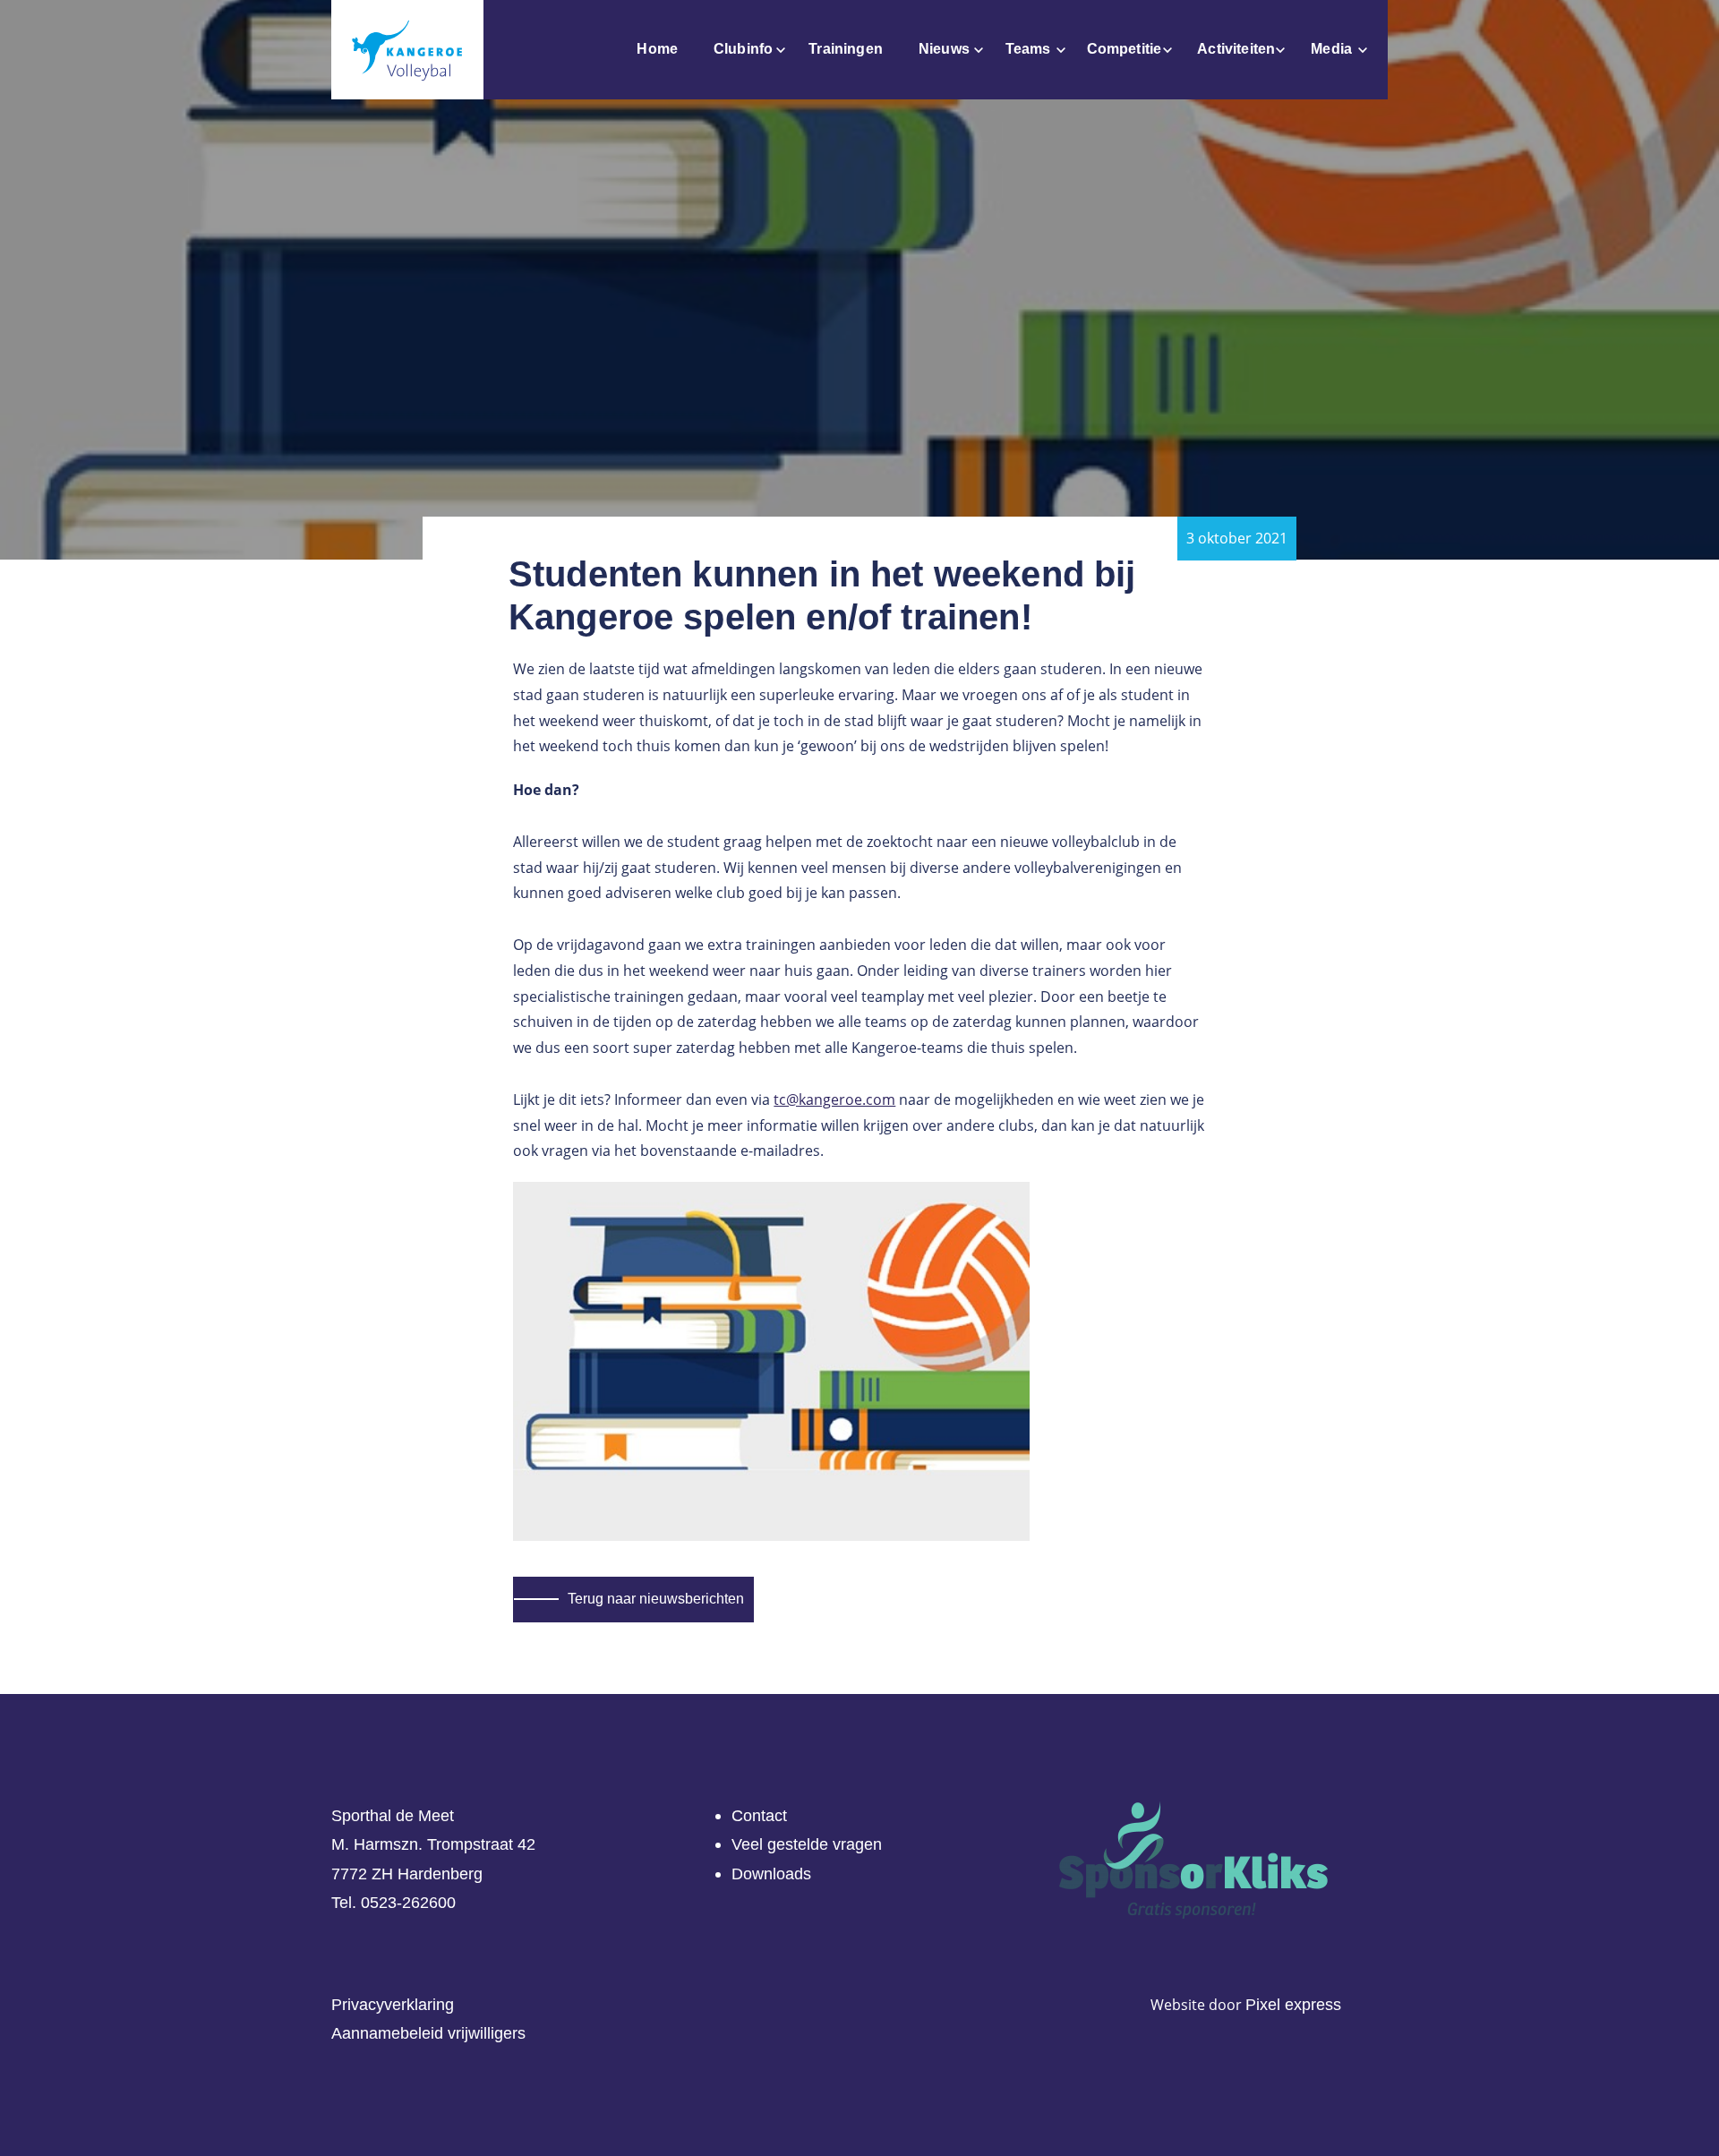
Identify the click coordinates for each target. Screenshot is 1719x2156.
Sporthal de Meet (393, 1816)
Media (1331, 49)
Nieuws (944, 49)
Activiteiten (1236, 49)
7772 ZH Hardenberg (407, 1874)
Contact (759, 1816)
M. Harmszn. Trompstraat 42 (433, 1844)
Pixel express (1293, 2005)
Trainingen (846, 49)
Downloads (771, 1874)
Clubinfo (743, 49)
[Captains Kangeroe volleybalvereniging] (407, 50)
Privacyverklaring (393, 2005)
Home (657, 49)
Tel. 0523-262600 (393, 1903)
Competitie (1125, 49)
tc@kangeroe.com (834, 1099)
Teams (1028, 49)
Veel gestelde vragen (807, 1844)
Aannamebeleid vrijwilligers (428, 2033)
